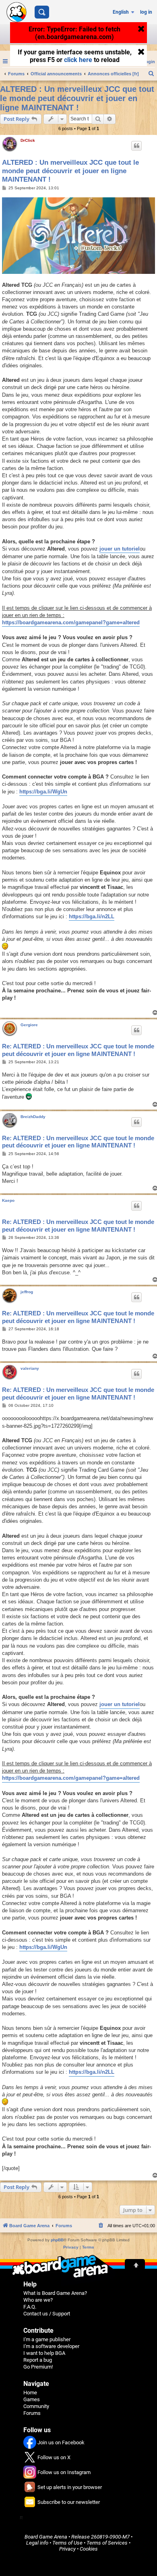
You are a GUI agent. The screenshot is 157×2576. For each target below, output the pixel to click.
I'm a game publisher (47, 2339)
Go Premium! (38, 2367)
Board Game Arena (46, 2537)
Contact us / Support (47, 2314)
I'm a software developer (51, 2346)
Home (30, 2393)
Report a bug (38, 2360)
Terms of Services (107, 2543)
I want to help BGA (44, 2353)
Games (32, 2399)
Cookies (89, 2549)
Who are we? (38, 2300)
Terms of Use (67, 2543)
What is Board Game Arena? (55, 2293)
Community (36, 2406)
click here (78, 61)
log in (146, 12)
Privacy (67, 2549)
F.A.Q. (30, 2307)
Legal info (37, 2543)
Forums (32, 2413)
